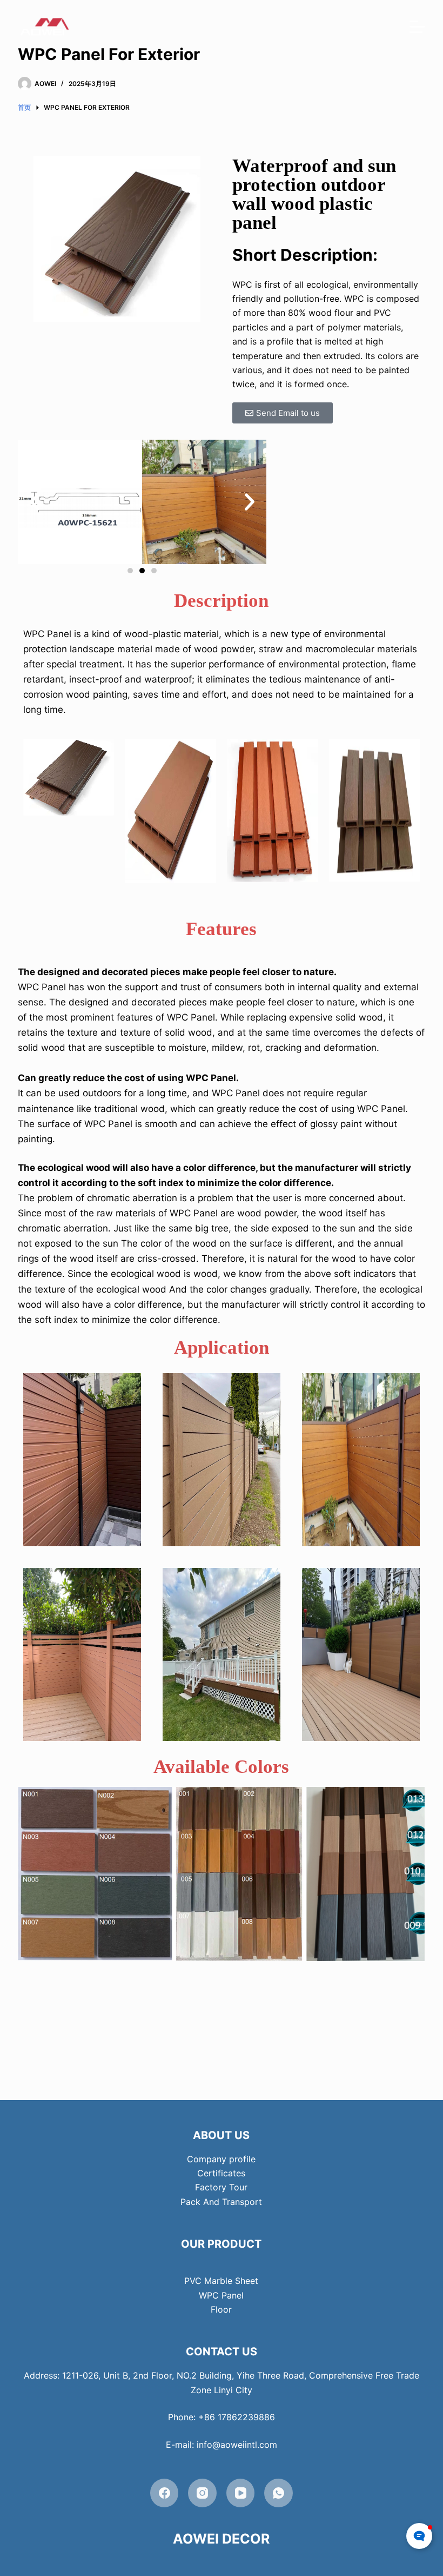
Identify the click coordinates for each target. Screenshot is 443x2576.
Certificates (221, 2173)
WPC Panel (221, 2295)
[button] (35, 502)
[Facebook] (165, 2493)
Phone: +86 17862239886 (222, 2417)
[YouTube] (241, 2493)
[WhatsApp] (278, 2493)
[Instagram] (202, 2493)
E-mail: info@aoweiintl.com (222, 2445)
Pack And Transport (221, 2202)
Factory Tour (221, 2187)
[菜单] (417, 27)
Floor (221, 2309)
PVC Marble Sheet (221, 2281)
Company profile (221, 2159)
